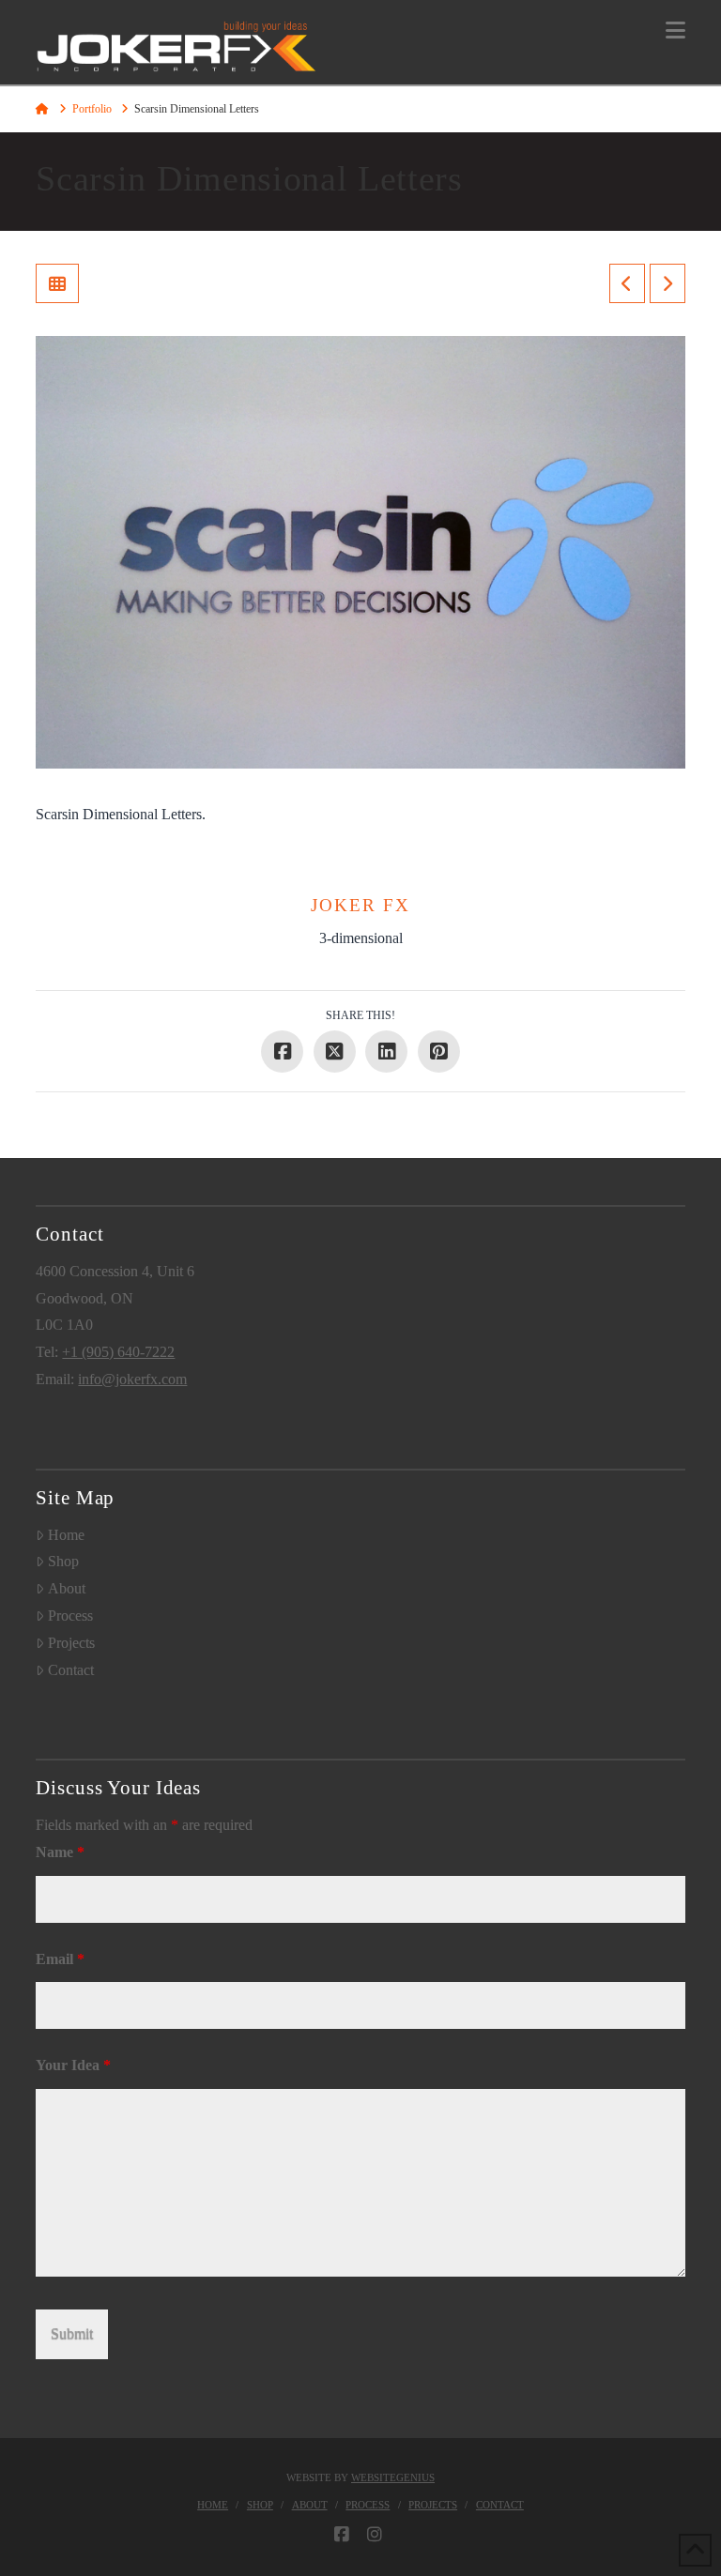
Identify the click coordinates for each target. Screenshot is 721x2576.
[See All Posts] (57, 283)
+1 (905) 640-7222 (118, 1352)
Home (66, 1535)
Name (60, 1852)
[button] (675, 30)
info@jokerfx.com (132, 1379)
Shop (63, 1561)
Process (70, 1616)
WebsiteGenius (393, 2477)
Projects (71, 1643)
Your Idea (73, 2065)
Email (60, 1959)
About (67, 1588)
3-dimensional (361, 938)
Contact (71, 1670)
